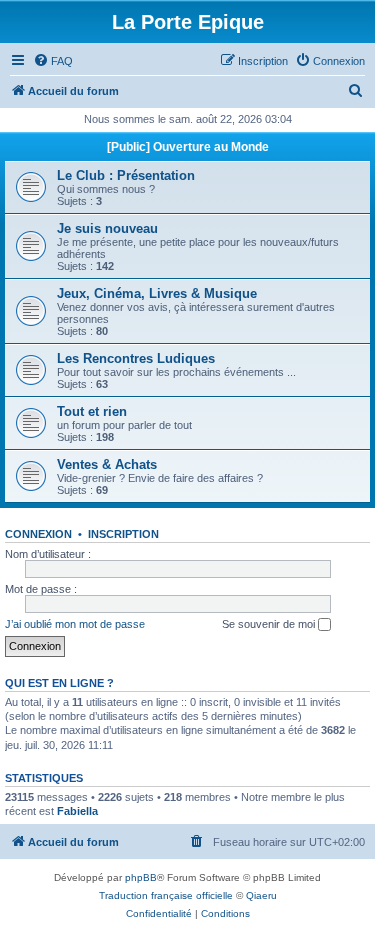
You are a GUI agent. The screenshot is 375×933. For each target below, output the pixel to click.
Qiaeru (261, 895)
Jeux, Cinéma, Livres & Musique (157, 293)
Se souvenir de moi (270, 624)
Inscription (123, 534)
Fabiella (77, 811)
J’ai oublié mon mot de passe (75, 624)
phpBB (141, 877)
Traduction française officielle (166, 895)
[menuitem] (53, 61)
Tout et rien (92, 411)
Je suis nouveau (107, 228)
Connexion (38, 534)
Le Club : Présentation (126, 175)
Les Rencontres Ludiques (136, 358)
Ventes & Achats (107, 464)
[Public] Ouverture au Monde (188, 147)
